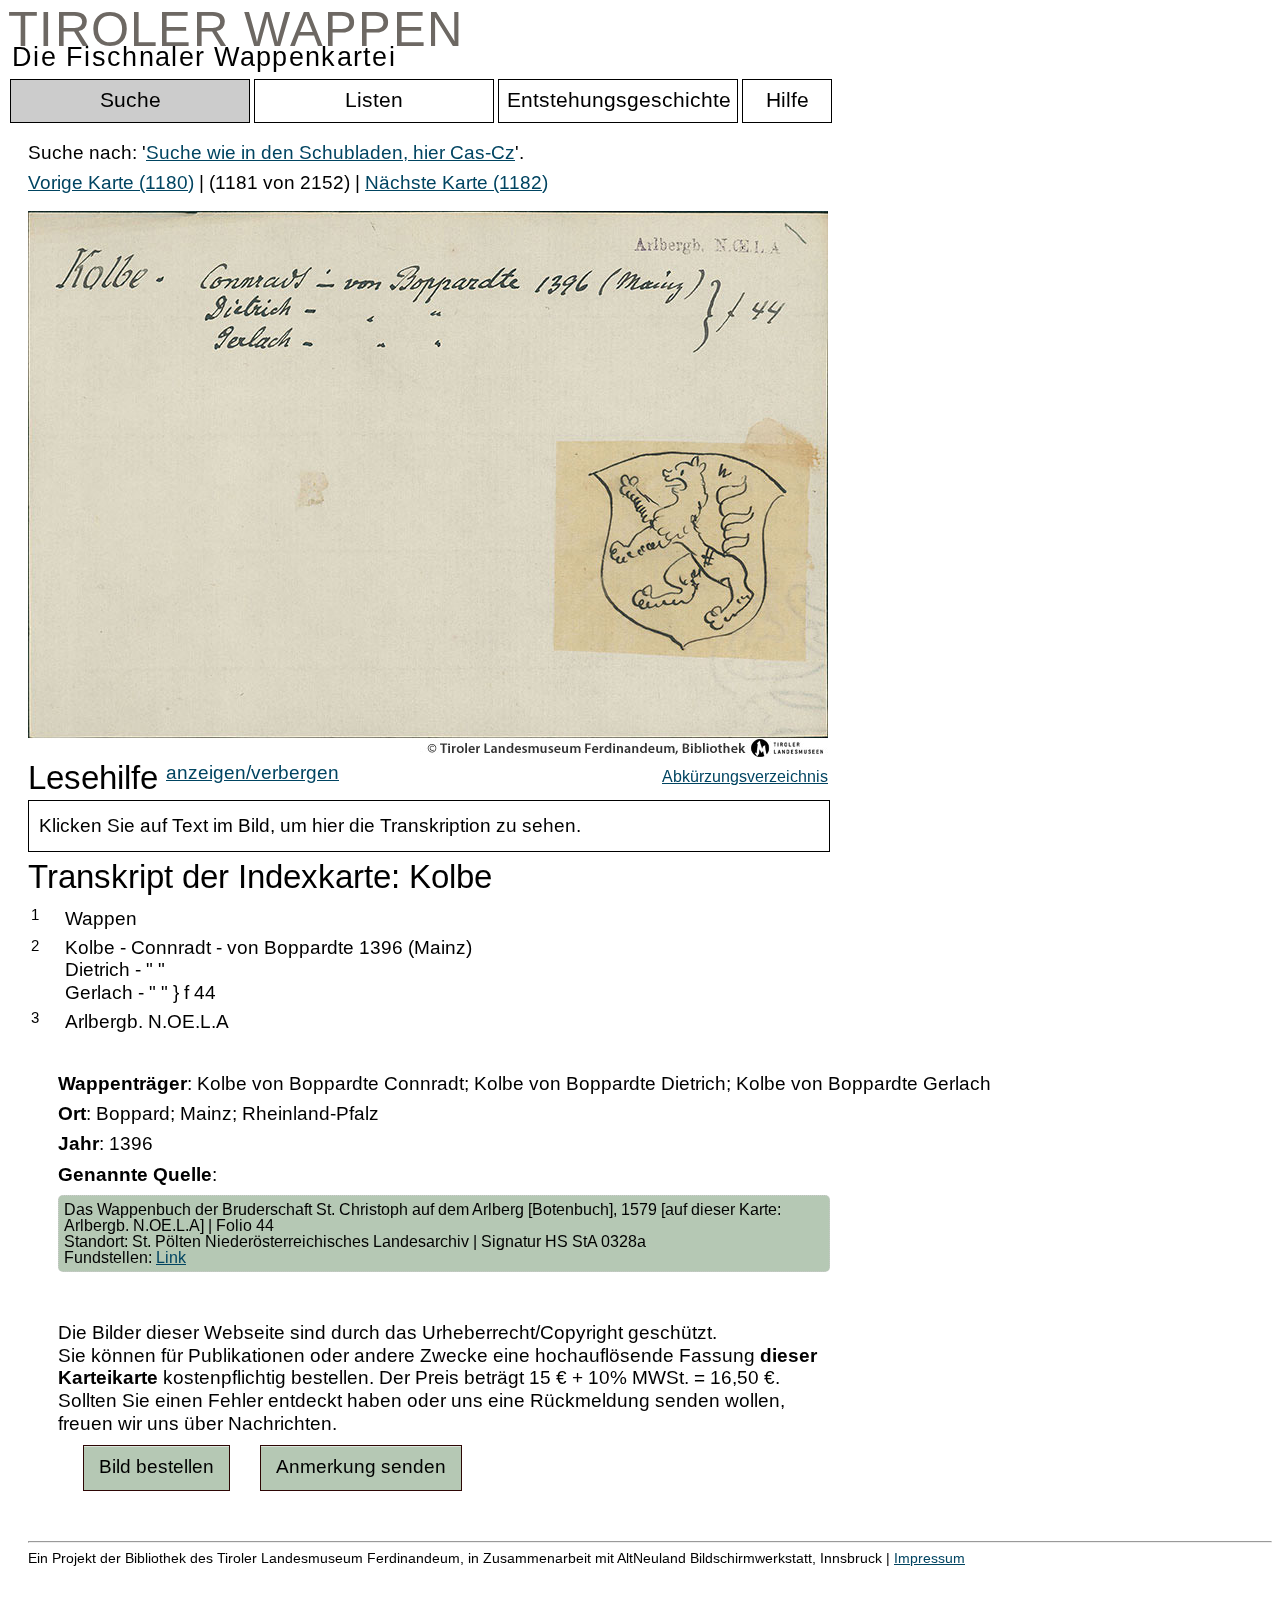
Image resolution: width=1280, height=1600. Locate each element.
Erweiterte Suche (101, 1579)
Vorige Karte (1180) (111, 182)
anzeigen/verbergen (252, 772)
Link (171, 1257)
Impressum (929, 1558)
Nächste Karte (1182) (456, 182)
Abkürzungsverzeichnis (745, 776)
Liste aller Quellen (703, 1579)
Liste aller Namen (536, 1579)
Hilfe (973, 1579)
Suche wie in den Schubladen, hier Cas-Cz (330, 152)
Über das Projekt (867, 1579)
